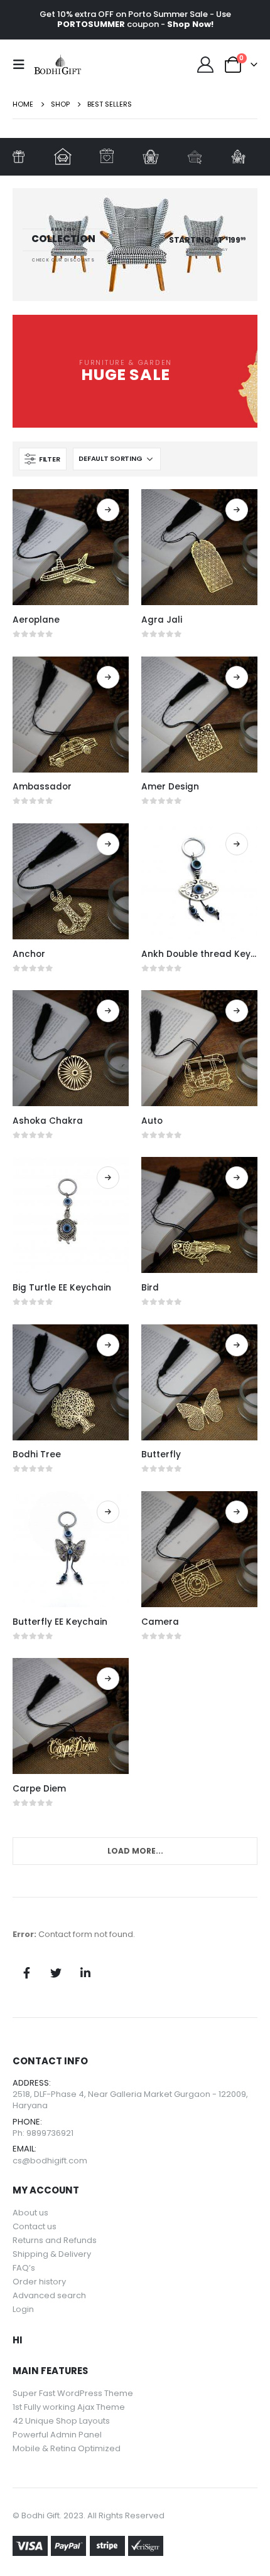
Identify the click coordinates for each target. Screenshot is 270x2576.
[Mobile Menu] (23, 65)
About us (30, 2213)
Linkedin (85, 1973)
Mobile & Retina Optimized (67, 2448)
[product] (71, 547)
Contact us (35, 2226)
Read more (108, 510)
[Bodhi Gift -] (58, 65)
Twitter (56, 1973)
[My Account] (206, 65)
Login (23, 2309)
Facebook (26, 1973)
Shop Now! (190, 24)
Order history (39, 2282)
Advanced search (49, 2295)
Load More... (135, 1851)
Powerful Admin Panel (57, 2435)
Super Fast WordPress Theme (73, 2393)
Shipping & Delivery (52, 2254)
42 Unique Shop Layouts (61, 2421)
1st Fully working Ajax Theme (69, 2407)
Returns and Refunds (55, 2240)
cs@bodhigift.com (50, 2161)
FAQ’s (24, 2268)
